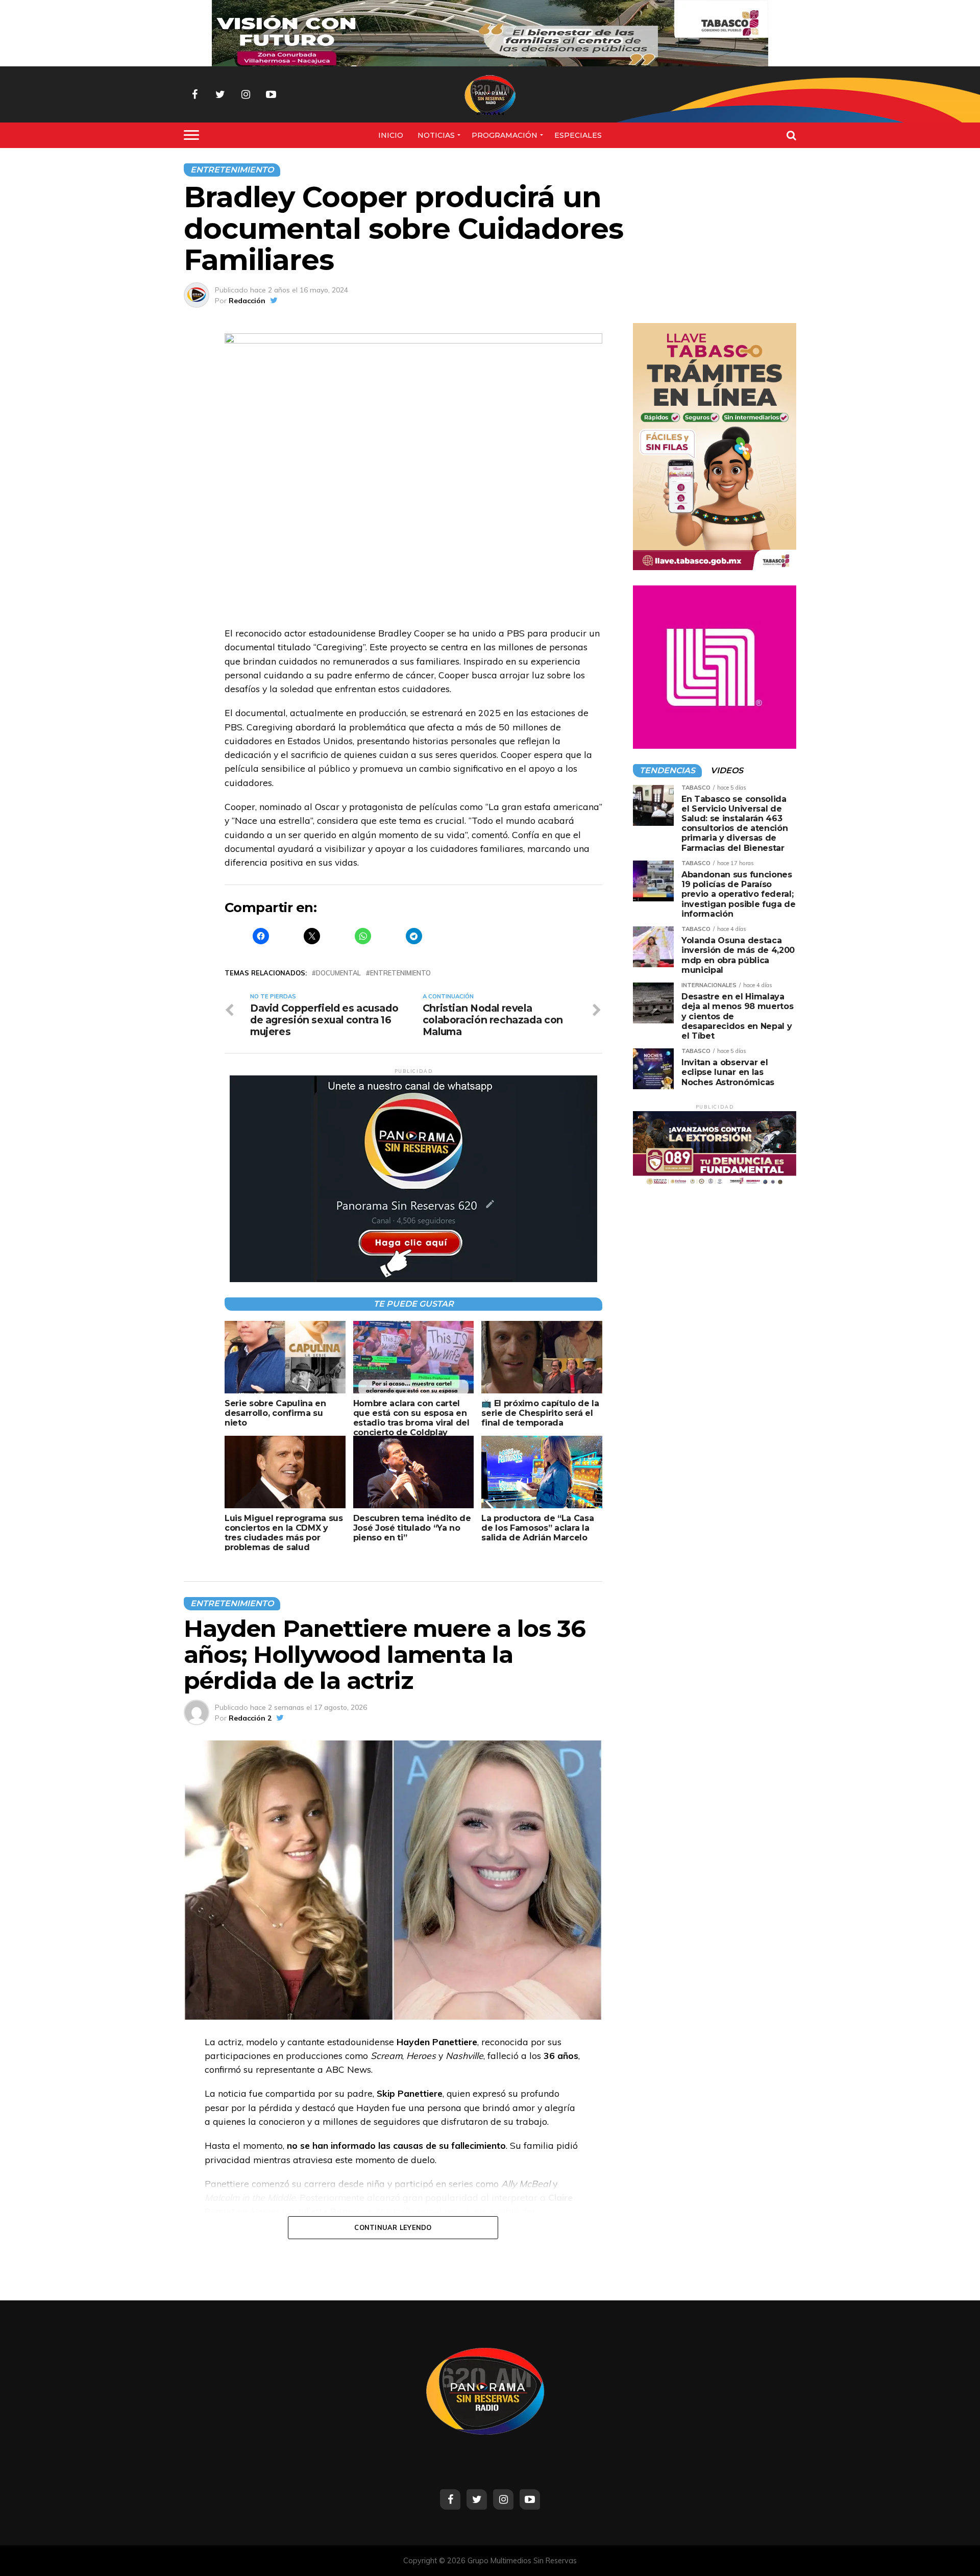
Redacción (247, 301)
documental (338, 973)
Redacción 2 (250, 1718)
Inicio (391, 135)
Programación (505, 135)
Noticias (436, 135)
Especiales (578, 135)
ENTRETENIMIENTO (400, 973)
